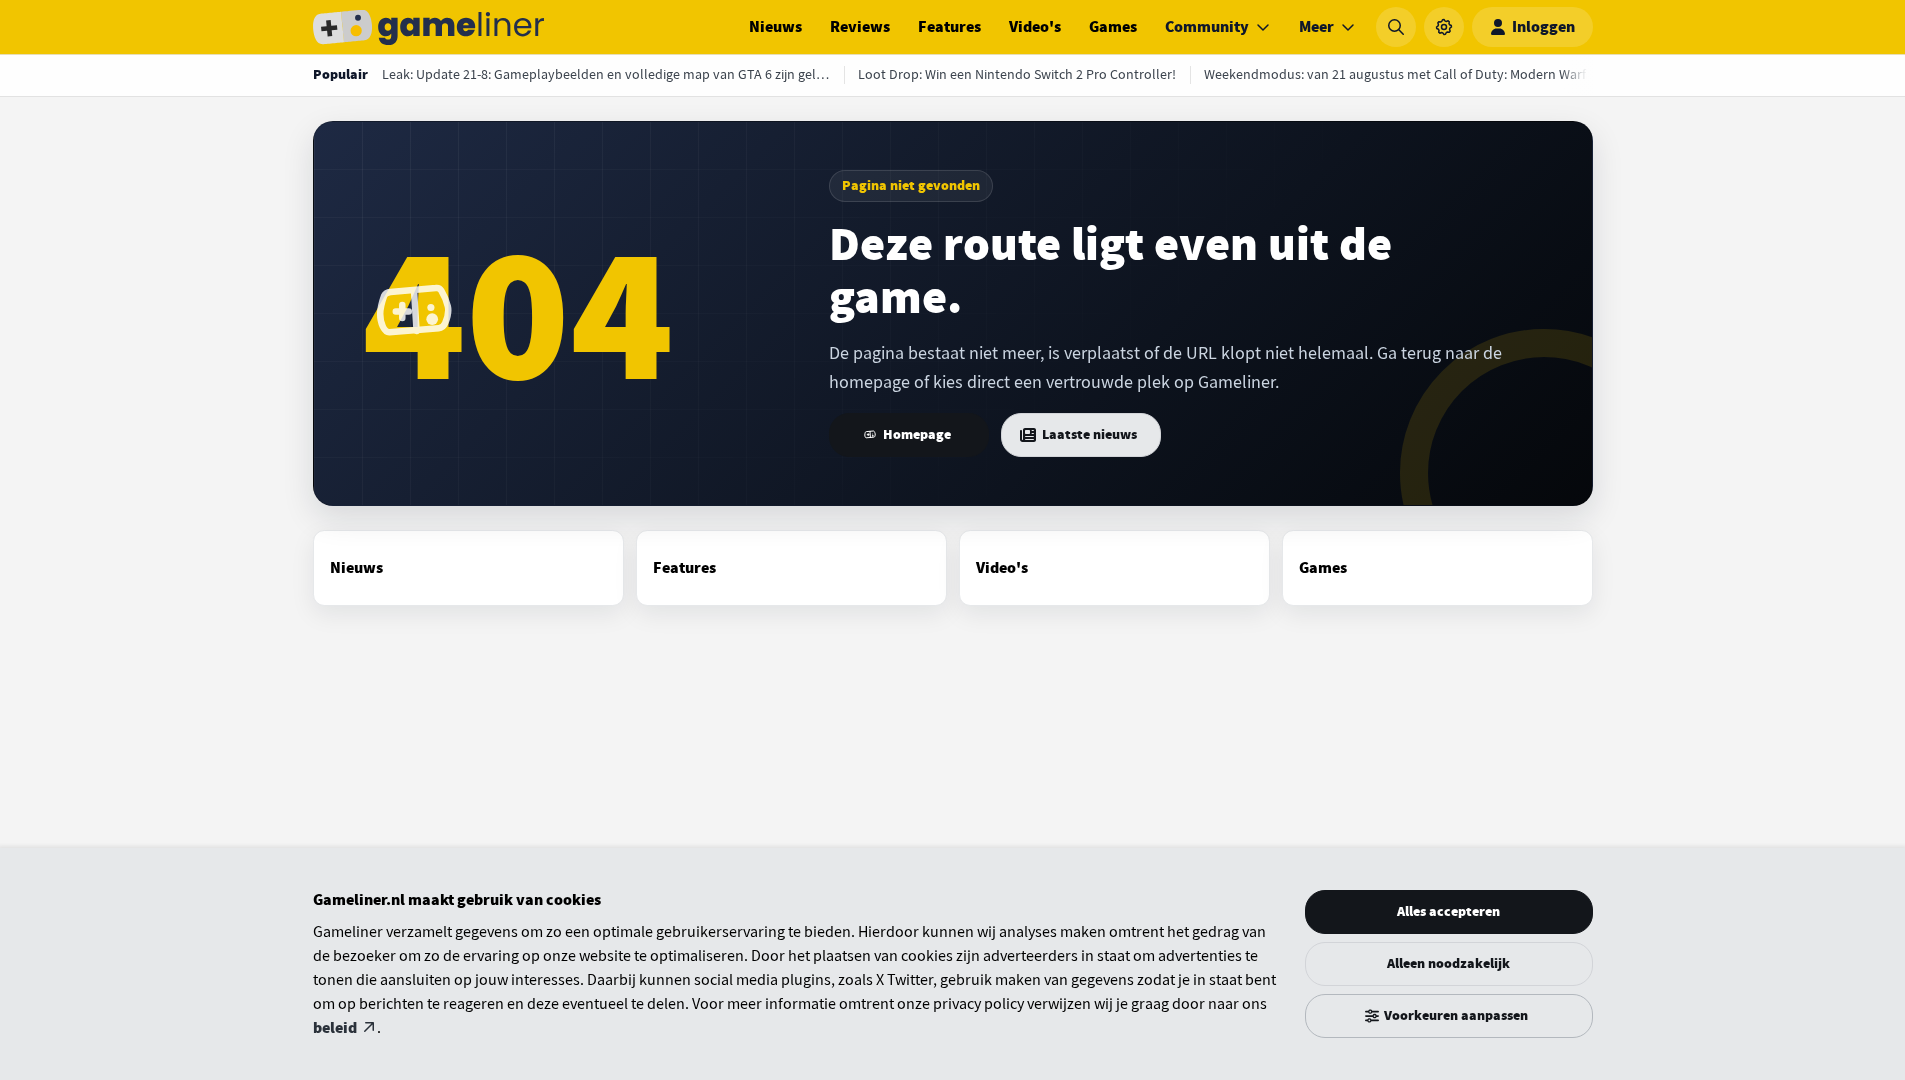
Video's (1035, 27)
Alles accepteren (1448, 911)
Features (949, 27)
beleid (335, 1028)
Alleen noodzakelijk (1448, 963)
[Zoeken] (1396, 27)
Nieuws (775, 27)
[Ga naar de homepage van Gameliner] (429, 27)
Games (1113, 27)
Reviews (860, 27)
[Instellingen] (1444, 27)
